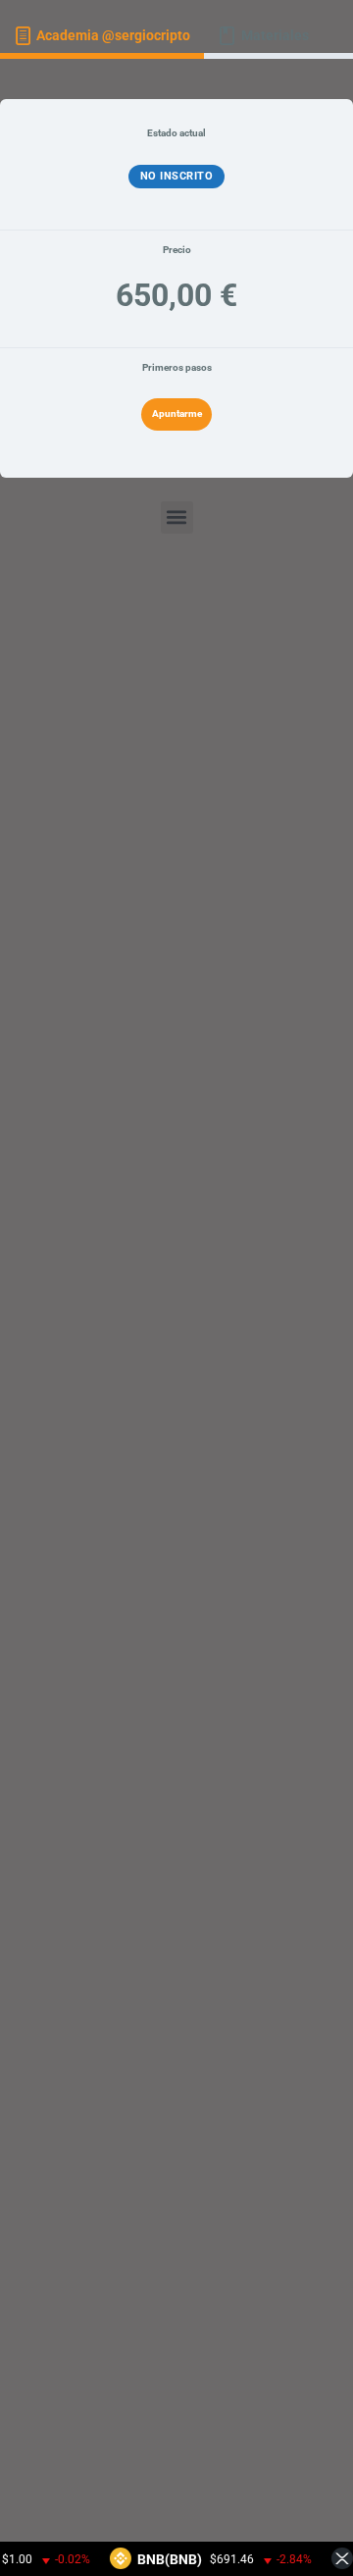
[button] (177, 517)
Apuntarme (177, 413)
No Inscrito (177, 176)
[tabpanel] (176, 1311)
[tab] (102, 37)
